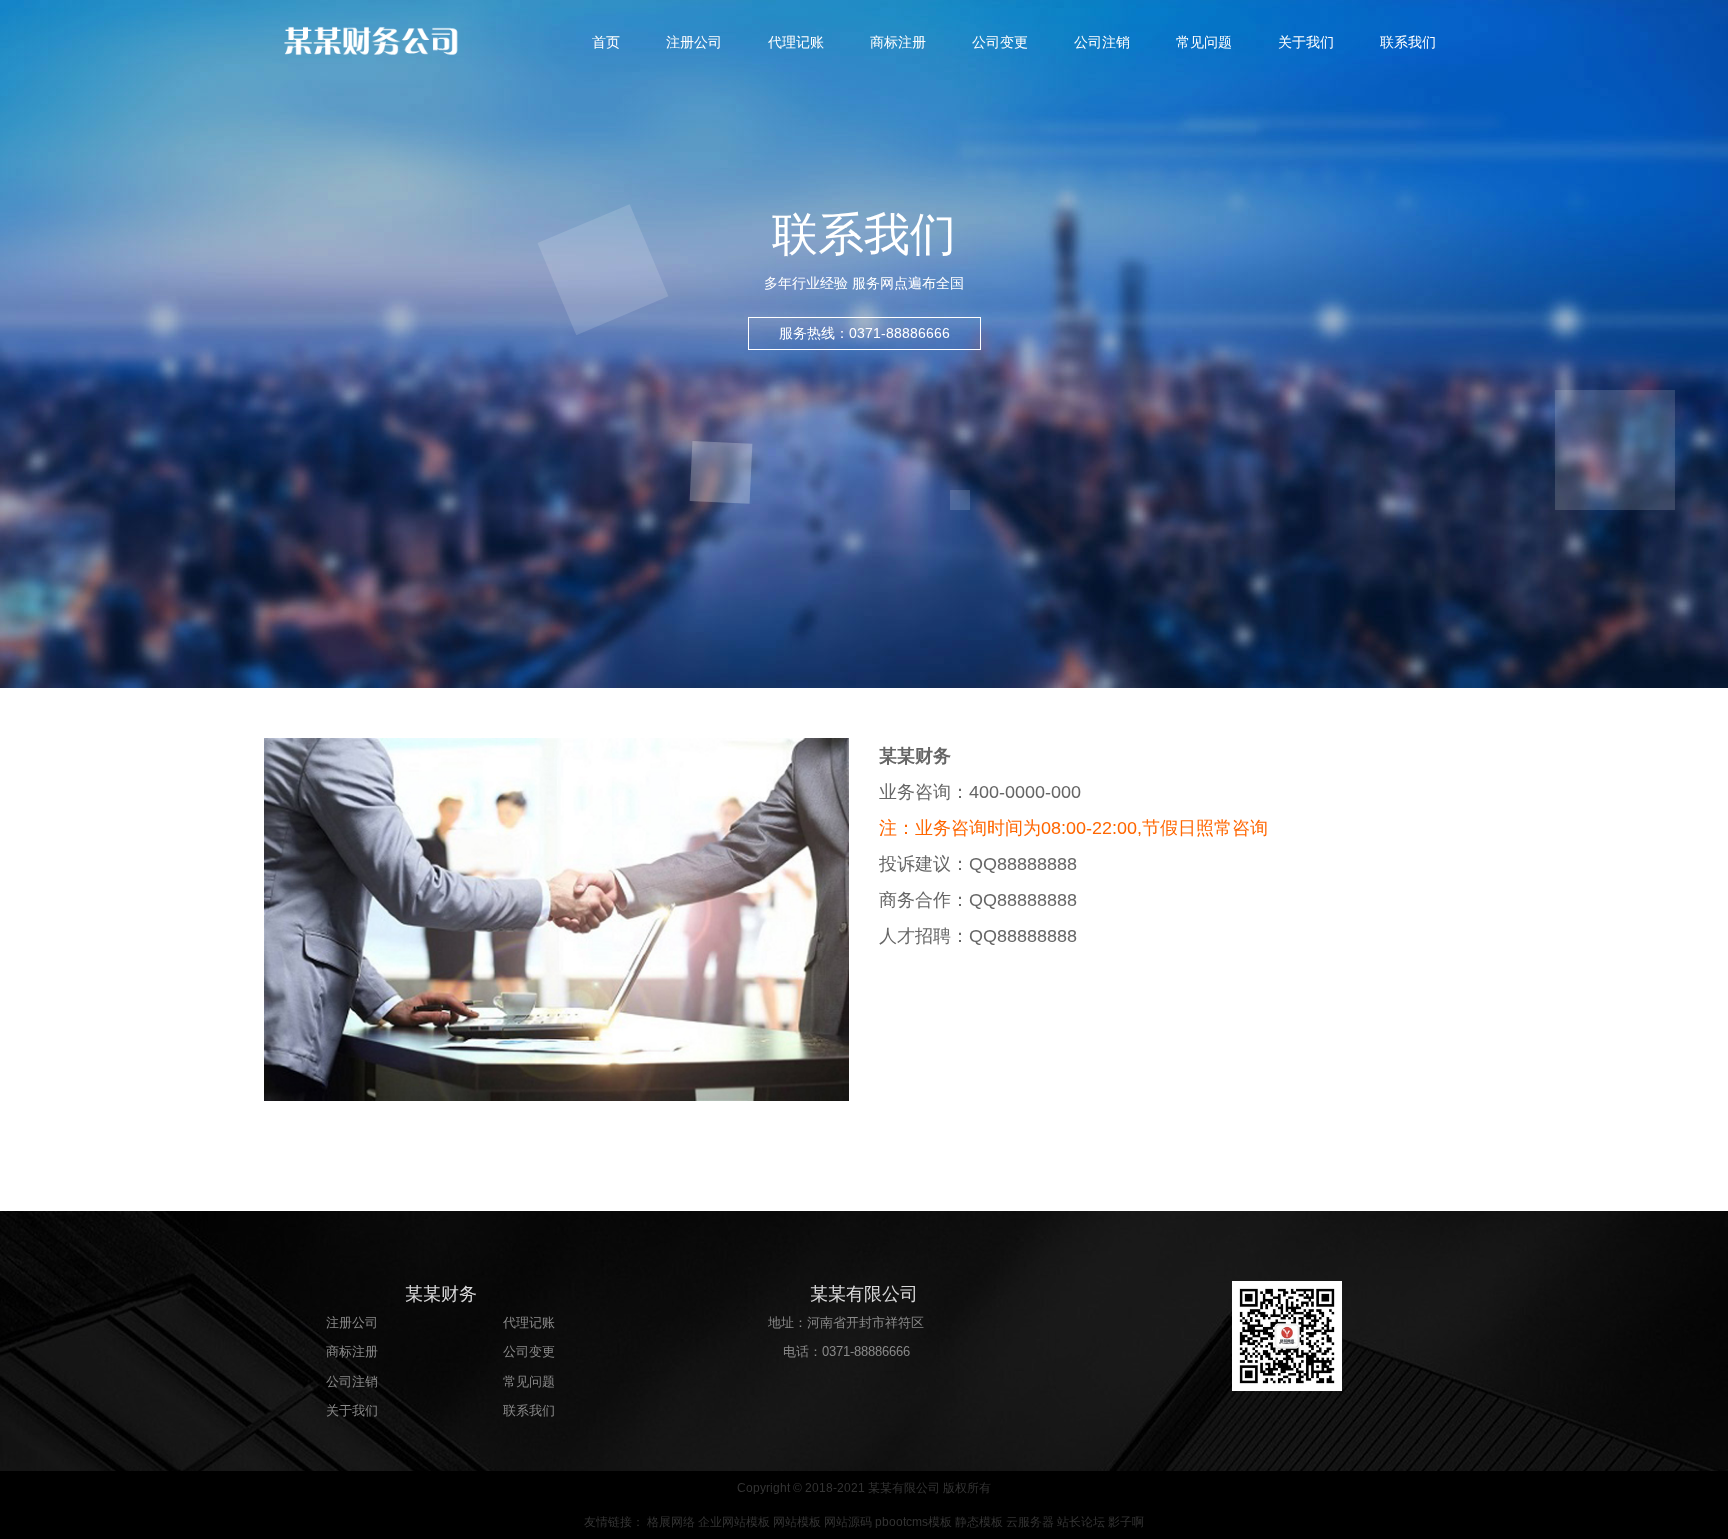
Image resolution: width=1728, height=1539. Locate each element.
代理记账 (796, 42)
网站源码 (848, 1522)
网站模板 (797, 1522)
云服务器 (1030, 1522)
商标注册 (898, 42)
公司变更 (1000, 42)
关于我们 (1306, 42)
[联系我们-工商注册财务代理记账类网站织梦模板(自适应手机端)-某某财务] (414, 40)
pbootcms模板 (913, 1522)
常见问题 (1204, 42)
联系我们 (1408, 42)
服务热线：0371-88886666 (864, 333)
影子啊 (1126, 1522)
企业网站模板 (734, 1522)
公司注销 (1102, 42)
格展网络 (671, 1522)
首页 (606, 42)
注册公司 (694, 42)
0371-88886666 (866, 1351)
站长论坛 (1081, 1522)
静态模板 (979, 1522)
